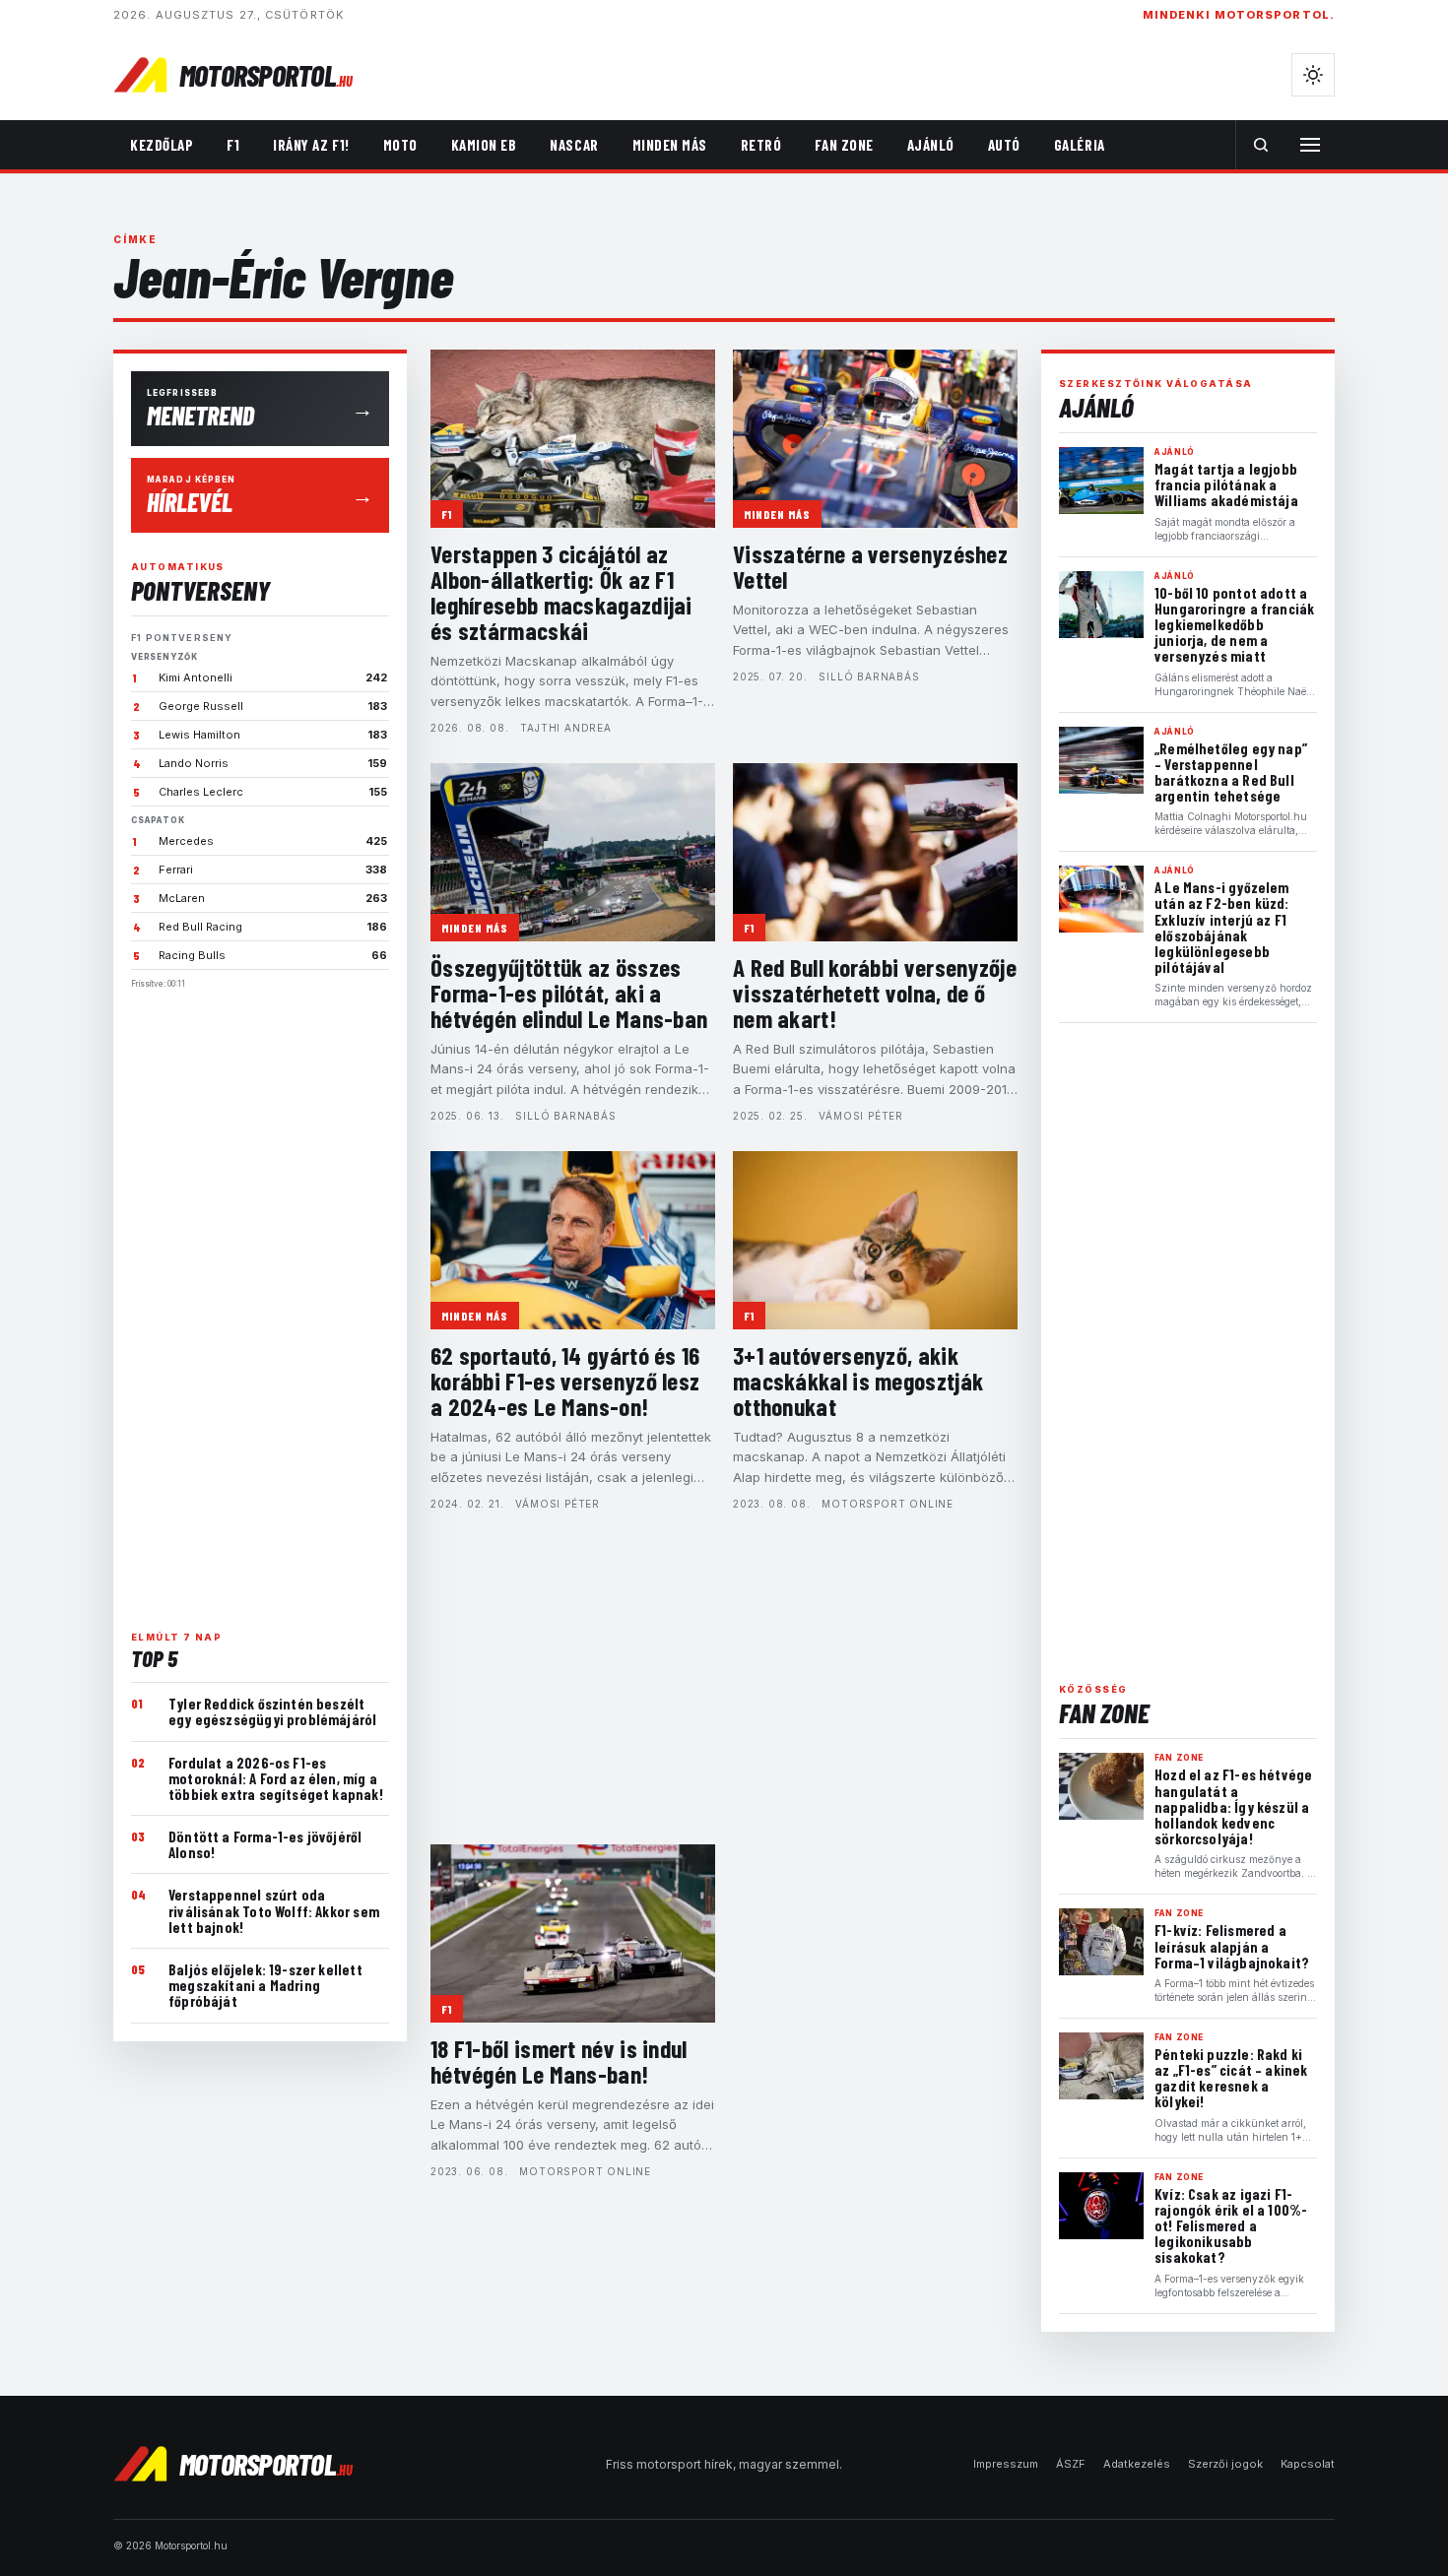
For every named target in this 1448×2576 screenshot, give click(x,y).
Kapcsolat (1308, 2464)
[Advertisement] (260, 1302)
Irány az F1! (311, 145)
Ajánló (931, 145)
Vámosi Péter (861, 1116)
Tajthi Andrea (565, 728)
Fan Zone (844, 145)
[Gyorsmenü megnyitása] (1310, 145)
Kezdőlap (162, 145)
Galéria (1080, 145)
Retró (761, 145)
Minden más (670, 145)
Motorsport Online (888, 1504)
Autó (1004, 145)
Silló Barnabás (869, 676)
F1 (233, 145)
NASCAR (574, 145)
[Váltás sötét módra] (1313, 75)
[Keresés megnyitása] (1261, 145)
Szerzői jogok (1225, 2464)
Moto (400, 145)
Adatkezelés (1137, 2464)
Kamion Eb (484, 145)
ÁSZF (1071, 2464)
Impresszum (1006, 2464)
